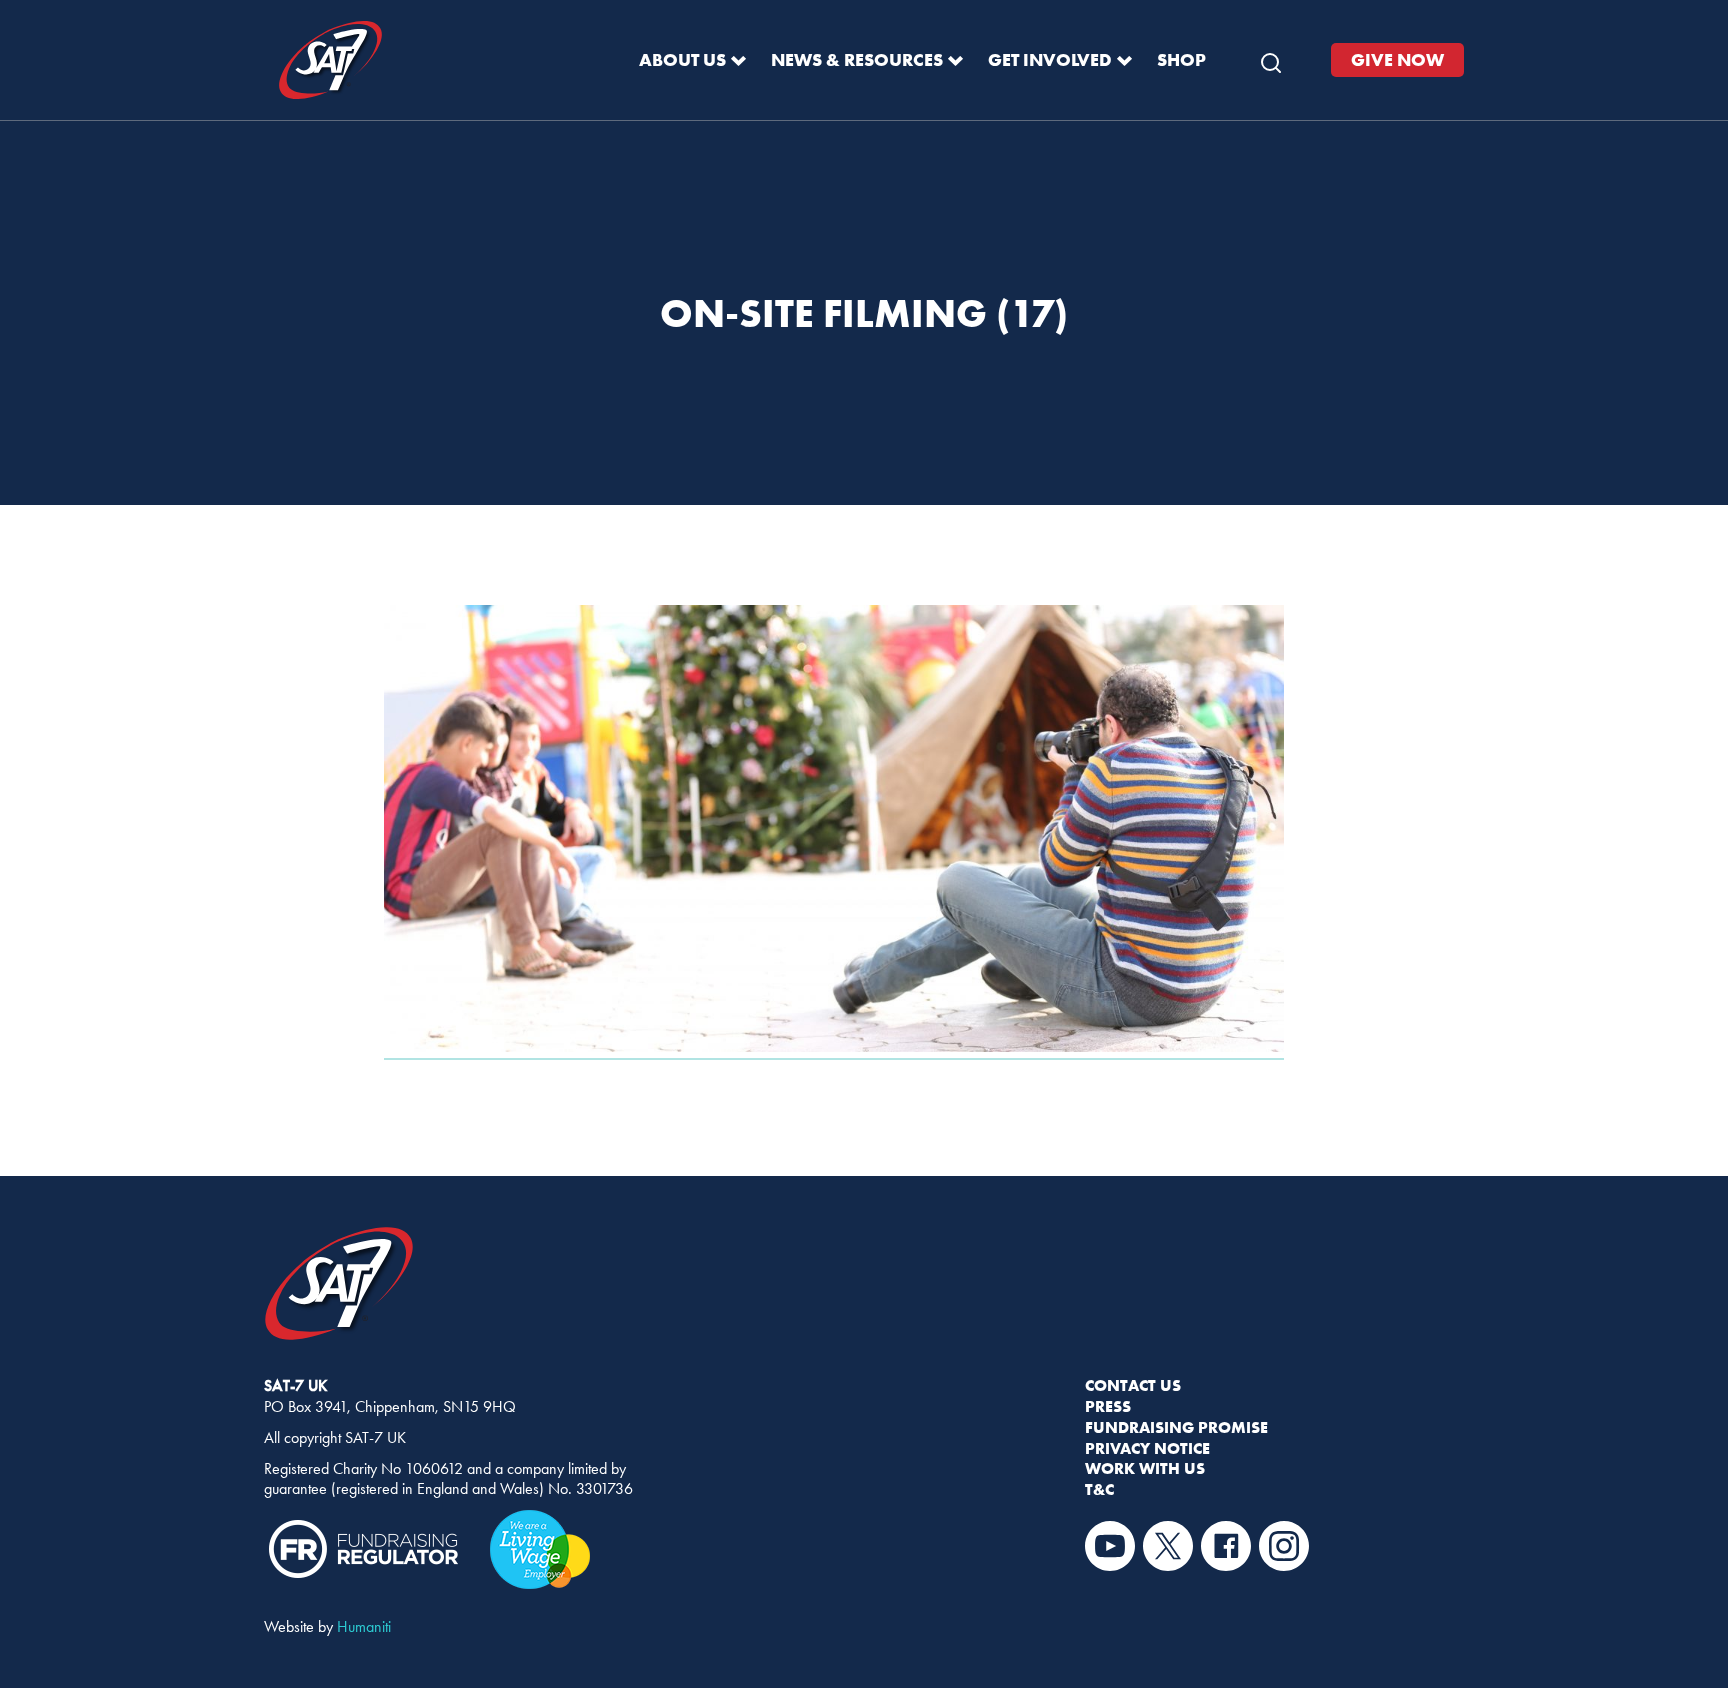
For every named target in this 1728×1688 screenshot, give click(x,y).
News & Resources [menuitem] (857, 59)
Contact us (1133, 1385)
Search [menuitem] (1271, 58)
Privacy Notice (1147, 1448)
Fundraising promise (1176, 1427)
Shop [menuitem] (1181, 59)
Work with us (1145, 1468)
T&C (1099, 1489)
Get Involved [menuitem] (1050, 59)
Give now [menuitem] (1397, 59)
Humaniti (364, 1626)
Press (1108, 1406)
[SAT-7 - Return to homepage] (330, 60)
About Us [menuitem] (682, 59)
